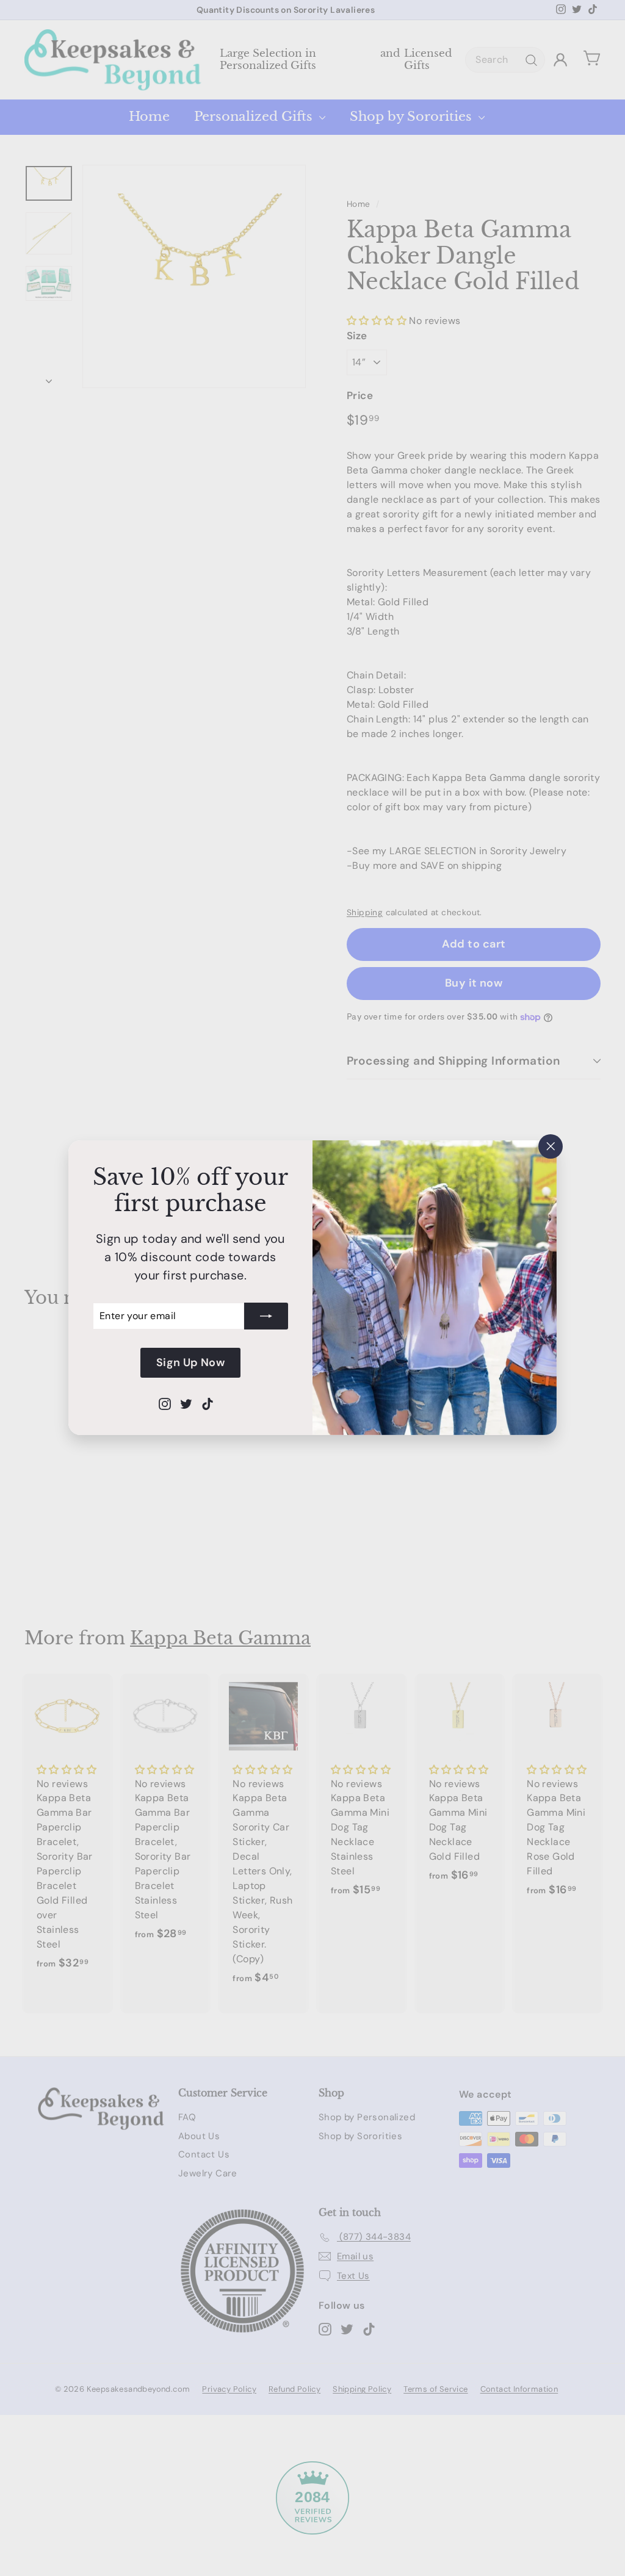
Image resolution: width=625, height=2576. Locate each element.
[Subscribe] (266, 1316)
